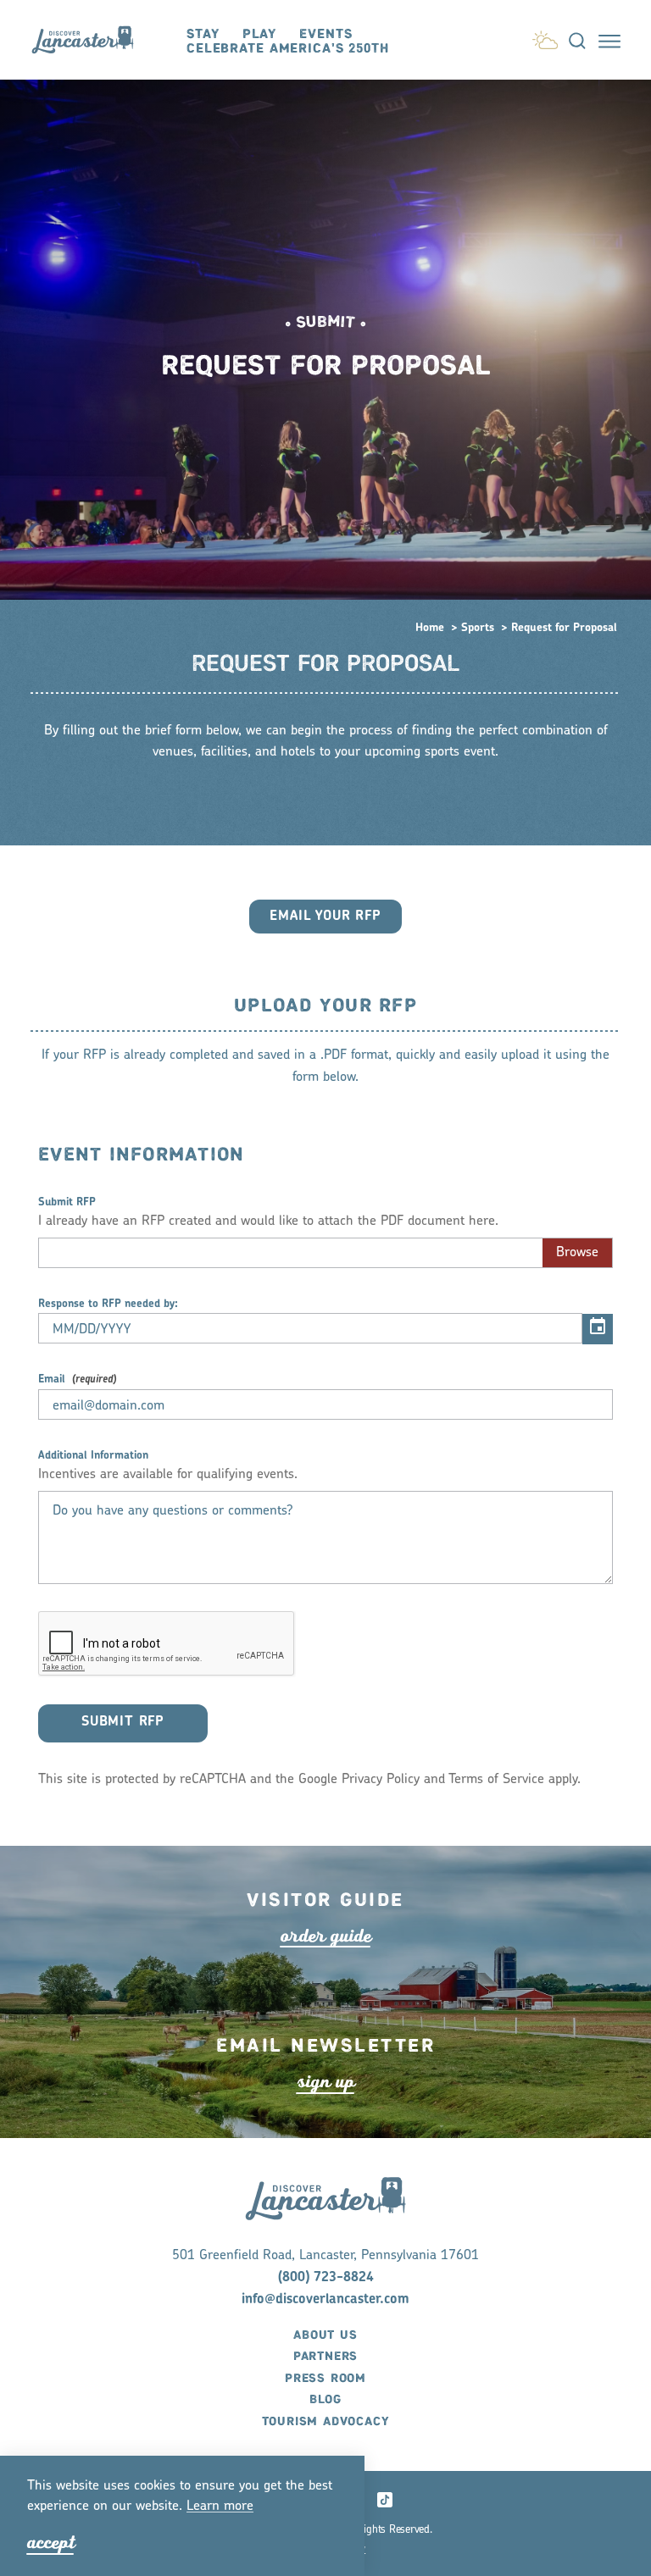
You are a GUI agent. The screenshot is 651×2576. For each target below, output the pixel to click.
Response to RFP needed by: (108, 1304)
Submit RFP (67, 1202)
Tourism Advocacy (326, 2422)
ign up (326, 2082)
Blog (325, 2400)
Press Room (325, 2379)
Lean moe (220, 2507)
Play (259, 34)
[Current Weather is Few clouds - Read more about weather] (545, 37)
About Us (325, 2335)
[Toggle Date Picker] (598, 1329)
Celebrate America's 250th (288, 49)
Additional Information (93, 1456)
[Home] (90, 39)
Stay (203, 34)
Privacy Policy (381, 1780)
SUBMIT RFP (123, 1722)
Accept (51, 2543)
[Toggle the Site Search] (577, 40)
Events (325, 34)
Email (52, 1379)
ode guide (326, 1936)
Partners (325, 2357)
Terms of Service (496, 1780)
